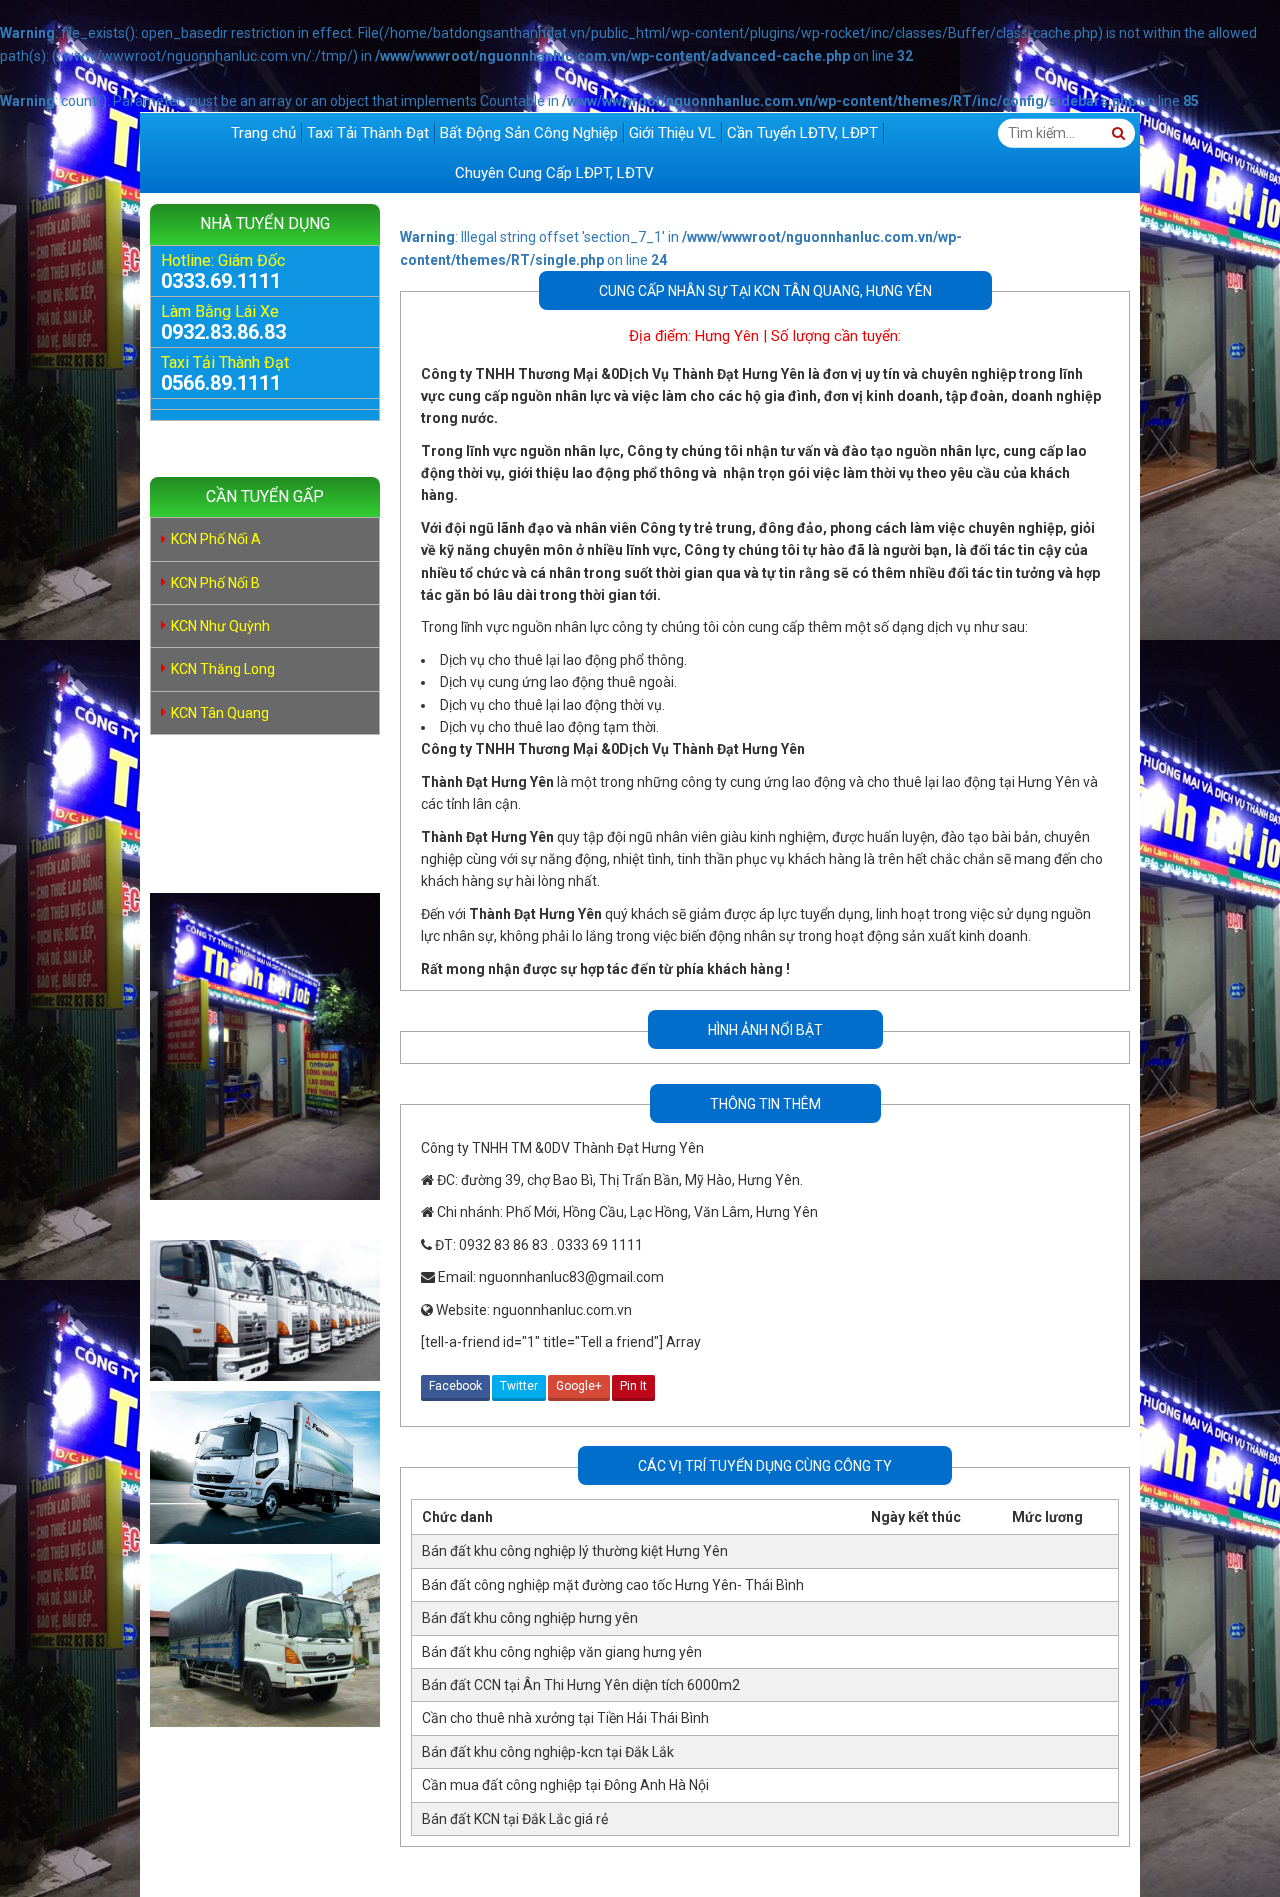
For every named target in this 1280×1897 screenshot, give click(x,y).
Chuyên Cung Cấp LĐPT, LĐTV (554, 173)
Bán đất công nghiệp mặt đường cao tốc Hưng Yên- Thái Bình (613, 1585)
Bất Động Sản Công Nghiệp (529, 133)
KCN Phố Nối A (216, 539)
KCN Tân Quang (220, 713)
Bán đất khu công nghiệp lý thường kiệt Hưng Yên (575, 1551)
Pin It (633, 1386)
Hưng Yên (727, 336)
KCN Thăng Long (223, 669)
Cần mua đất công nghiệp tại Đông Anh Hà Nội (565, 1785)
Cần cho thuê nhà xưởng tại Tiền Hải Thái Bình (565, 1718)
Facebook (455, 1386)
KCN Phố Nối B (215, 583)
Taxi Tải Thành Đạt (368, 133)
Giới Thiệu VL (672, 133)
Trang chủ (263, 133)
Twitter (519, 1386)
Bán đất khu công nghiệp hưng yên (530, 1618)
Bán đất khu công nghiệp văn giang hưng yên (562, 1652)
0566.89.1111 (221, 383)
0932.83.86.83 (223, 332)
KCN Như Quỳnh (220, 626)
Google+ (579, 1386)
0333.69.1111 (221, 281)
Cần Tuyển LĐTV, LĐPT (802, 133)
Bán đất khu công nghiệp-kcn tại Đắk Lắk (548, 1752)
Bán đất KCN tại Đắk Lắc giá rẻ (515, 1819)
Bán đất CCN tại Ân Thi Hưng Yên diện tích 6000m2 (581, 1685)
